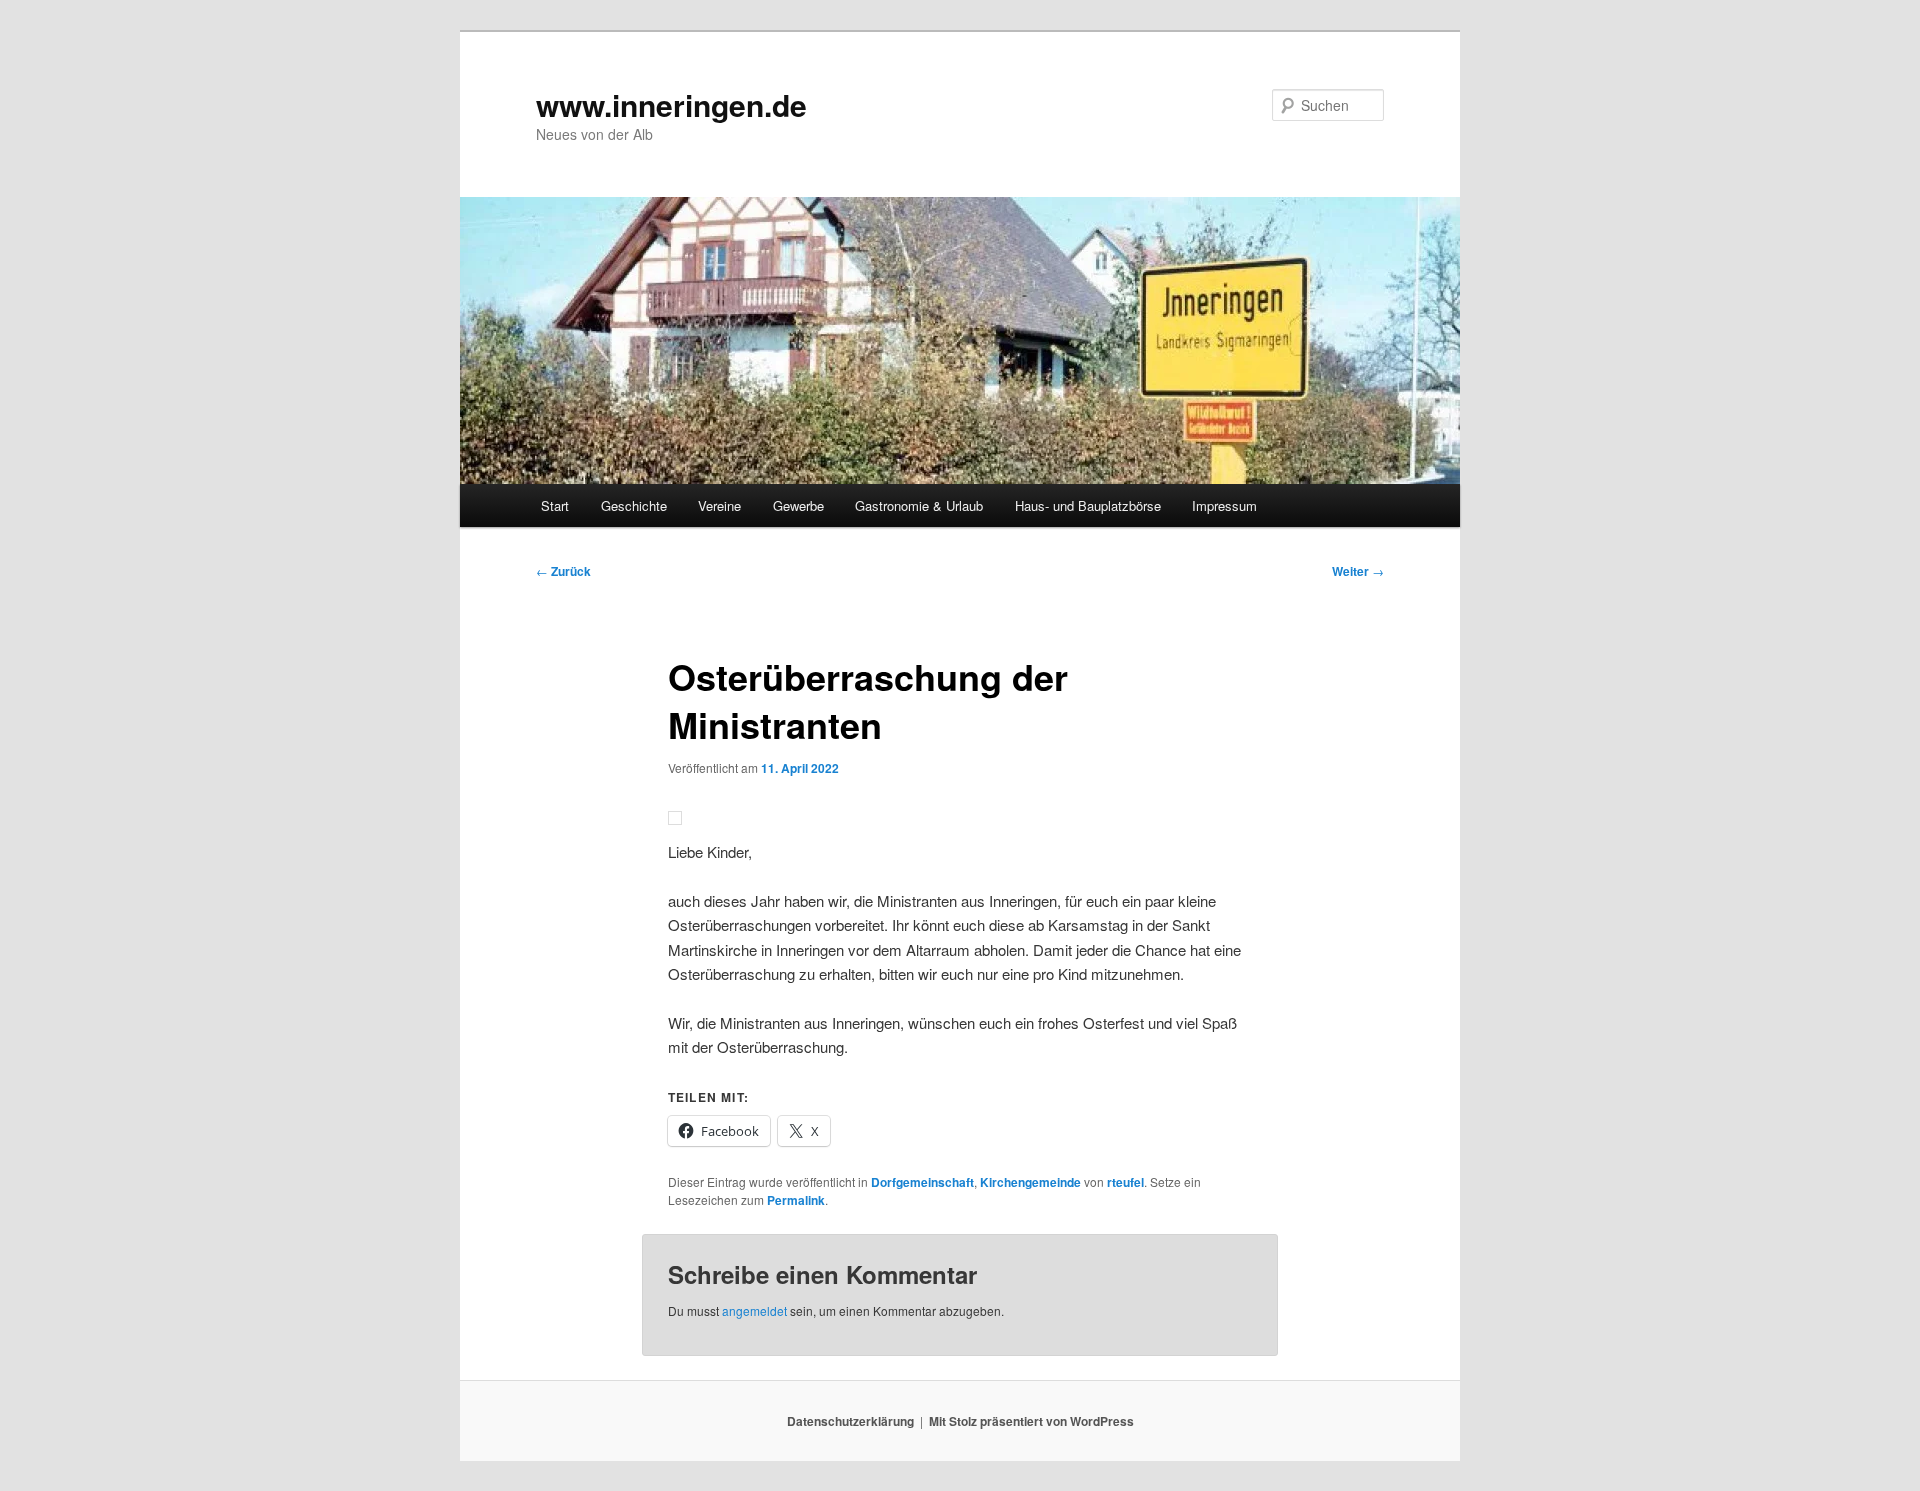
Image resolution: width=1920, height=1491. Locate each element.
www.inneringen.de (671, 104)
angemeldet (754, 1310)
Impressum (1224, 505)
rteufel (1125, 1182)
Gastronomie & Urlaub (919, 505)
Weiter (1358, 571)
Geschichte (634, 505)
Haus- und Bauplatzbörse (1088, 505)
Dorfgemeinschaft (922, 1182)
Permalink (796, 1200)
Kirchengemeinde (1030, 1182)
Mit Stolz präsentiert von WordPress (1031, 1421)
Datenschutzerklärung (850, 1421)
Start (555, 505)
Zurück (563, 571)
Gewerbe (798, 505)
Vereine (719, 505)
